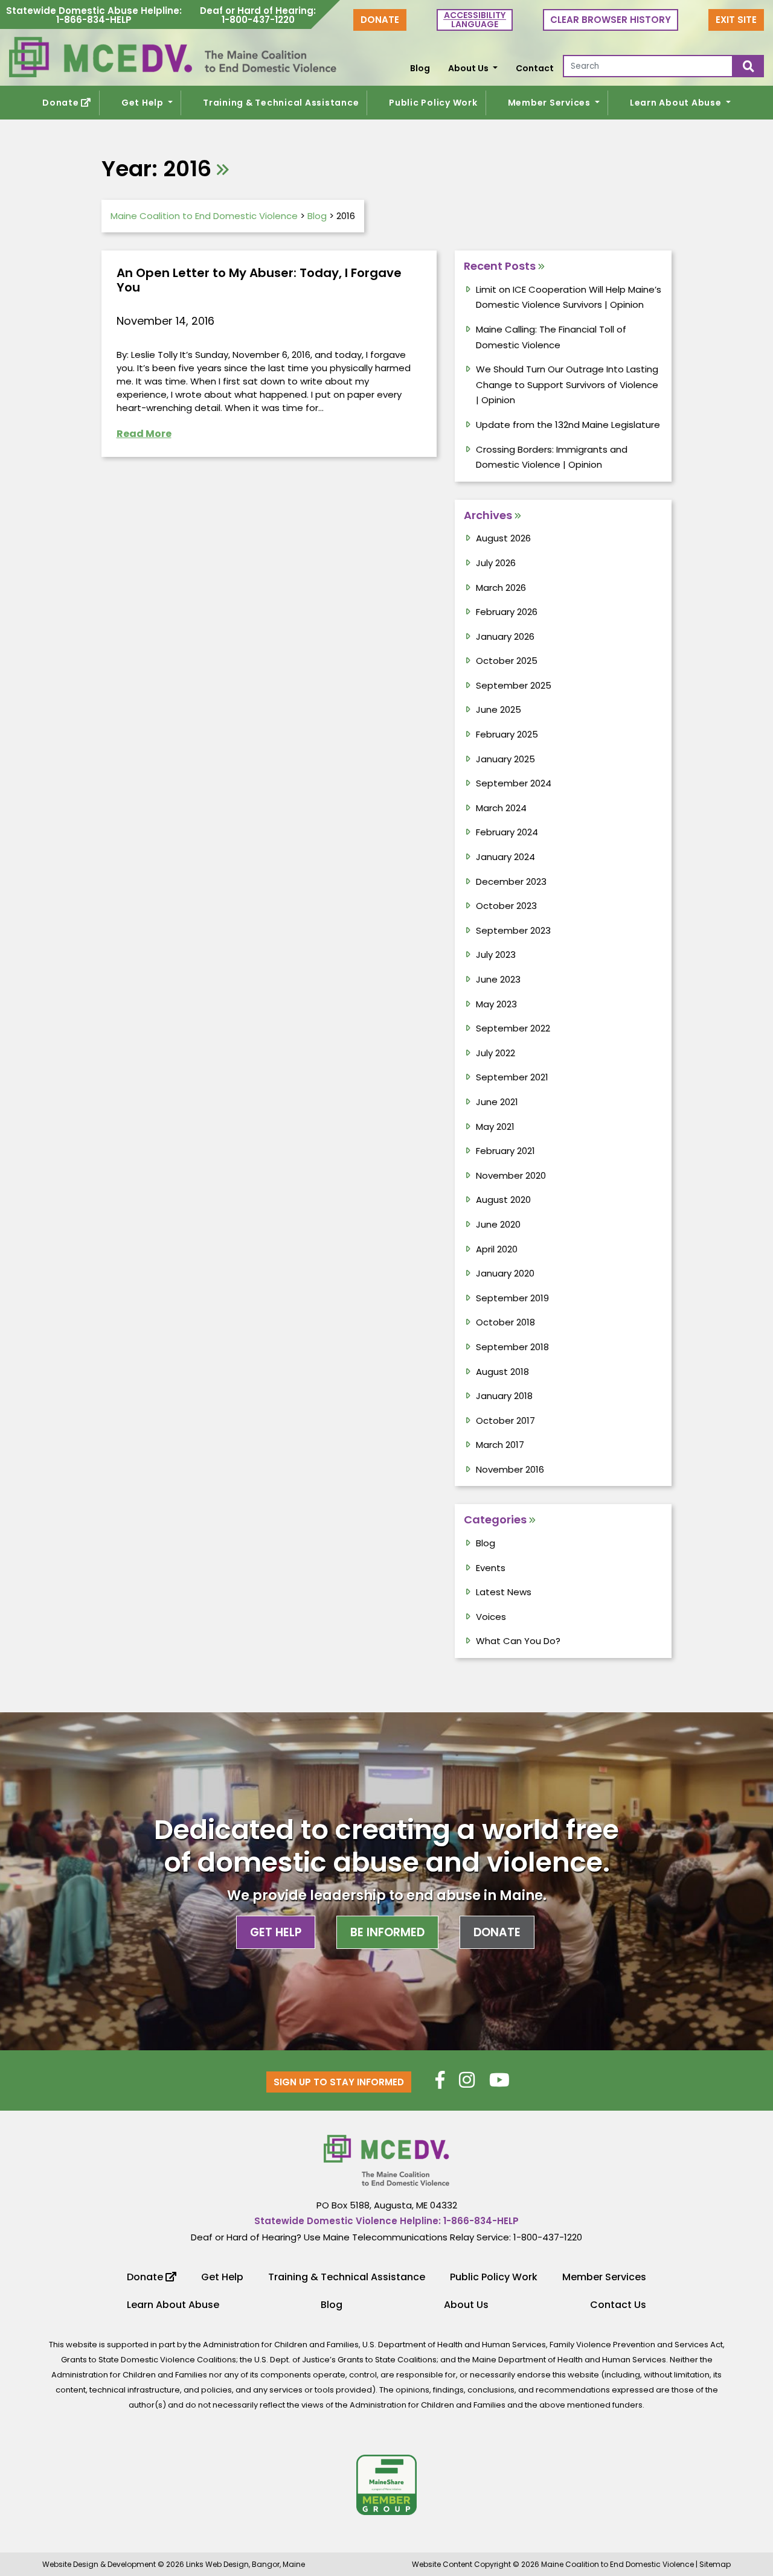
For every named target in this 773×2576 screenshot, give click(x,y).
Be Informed (387, 1932)
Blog (420, 68)
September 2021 (512, 1077)
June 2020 (498, 1224)
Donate (380, 20)
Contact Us (618, 2305)
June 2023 (498, 979)
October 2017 (505, 1420)
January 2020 (505, 1273)
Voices (491, 1617)
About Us (469, 68)
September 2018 (512, 1347)
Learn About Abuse (677, 103)
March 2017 (500, 1445)
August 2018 (502, 1372)
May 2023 (496, 1004)
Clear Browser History (611, 20)
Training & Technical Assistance (281, 103)
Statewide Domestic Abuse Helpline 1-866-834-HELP (94, 16)
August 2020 (503, 1200)
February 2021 (505, 1151)
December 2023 (511, 882)
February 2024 (507, 832)
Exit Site (736, 20)
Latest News (504, 1592)
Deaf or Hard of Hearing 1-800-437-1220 (258, 16)
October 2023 (506, 906)
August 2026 (503, 538)
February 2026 (507, 612)
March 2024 (501, 808)
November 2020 (511, 1175)
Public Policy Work (433, 103)
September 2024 (514, 783)
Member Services (550, 103)
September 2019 (512, 1298)
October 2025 (507, 661)
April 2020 (497, 1249)
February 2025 (507, 734)
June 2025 (499, 709)
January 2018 (504, 1396)
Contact (535, 68)
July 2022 (496, 1053)
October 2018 (505, 1322)
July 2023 (496, 955)
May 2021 (495, 1127)
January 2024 (505, 857)
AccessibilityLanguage (475, 20)
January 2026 (505, 636)
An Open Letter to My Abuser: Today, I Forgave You (259, 280)
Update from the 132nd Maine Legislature (568, 425)
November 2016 (510, 1469)
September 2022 (513, 1028)
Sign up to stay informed (339, 2082)
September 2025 (514, 685)
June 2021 (497, 1102)
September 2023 (513, 930)
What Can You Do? (518, 1641)
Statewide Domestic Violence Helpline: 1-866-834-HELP (386, 2221)
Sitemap (715, 2564)
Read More (144, 434)
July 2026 (496, 563)
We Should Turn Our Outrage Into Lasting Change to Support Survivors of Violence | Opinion (567, 384)
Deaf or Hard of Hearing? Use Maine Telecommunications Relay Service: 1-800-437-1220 (386, 2237)
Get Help (144, 103)
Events (491, 1568)
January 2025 (505, 759)
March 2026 (501, 588)
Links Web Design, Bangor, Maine (245, 2564)
